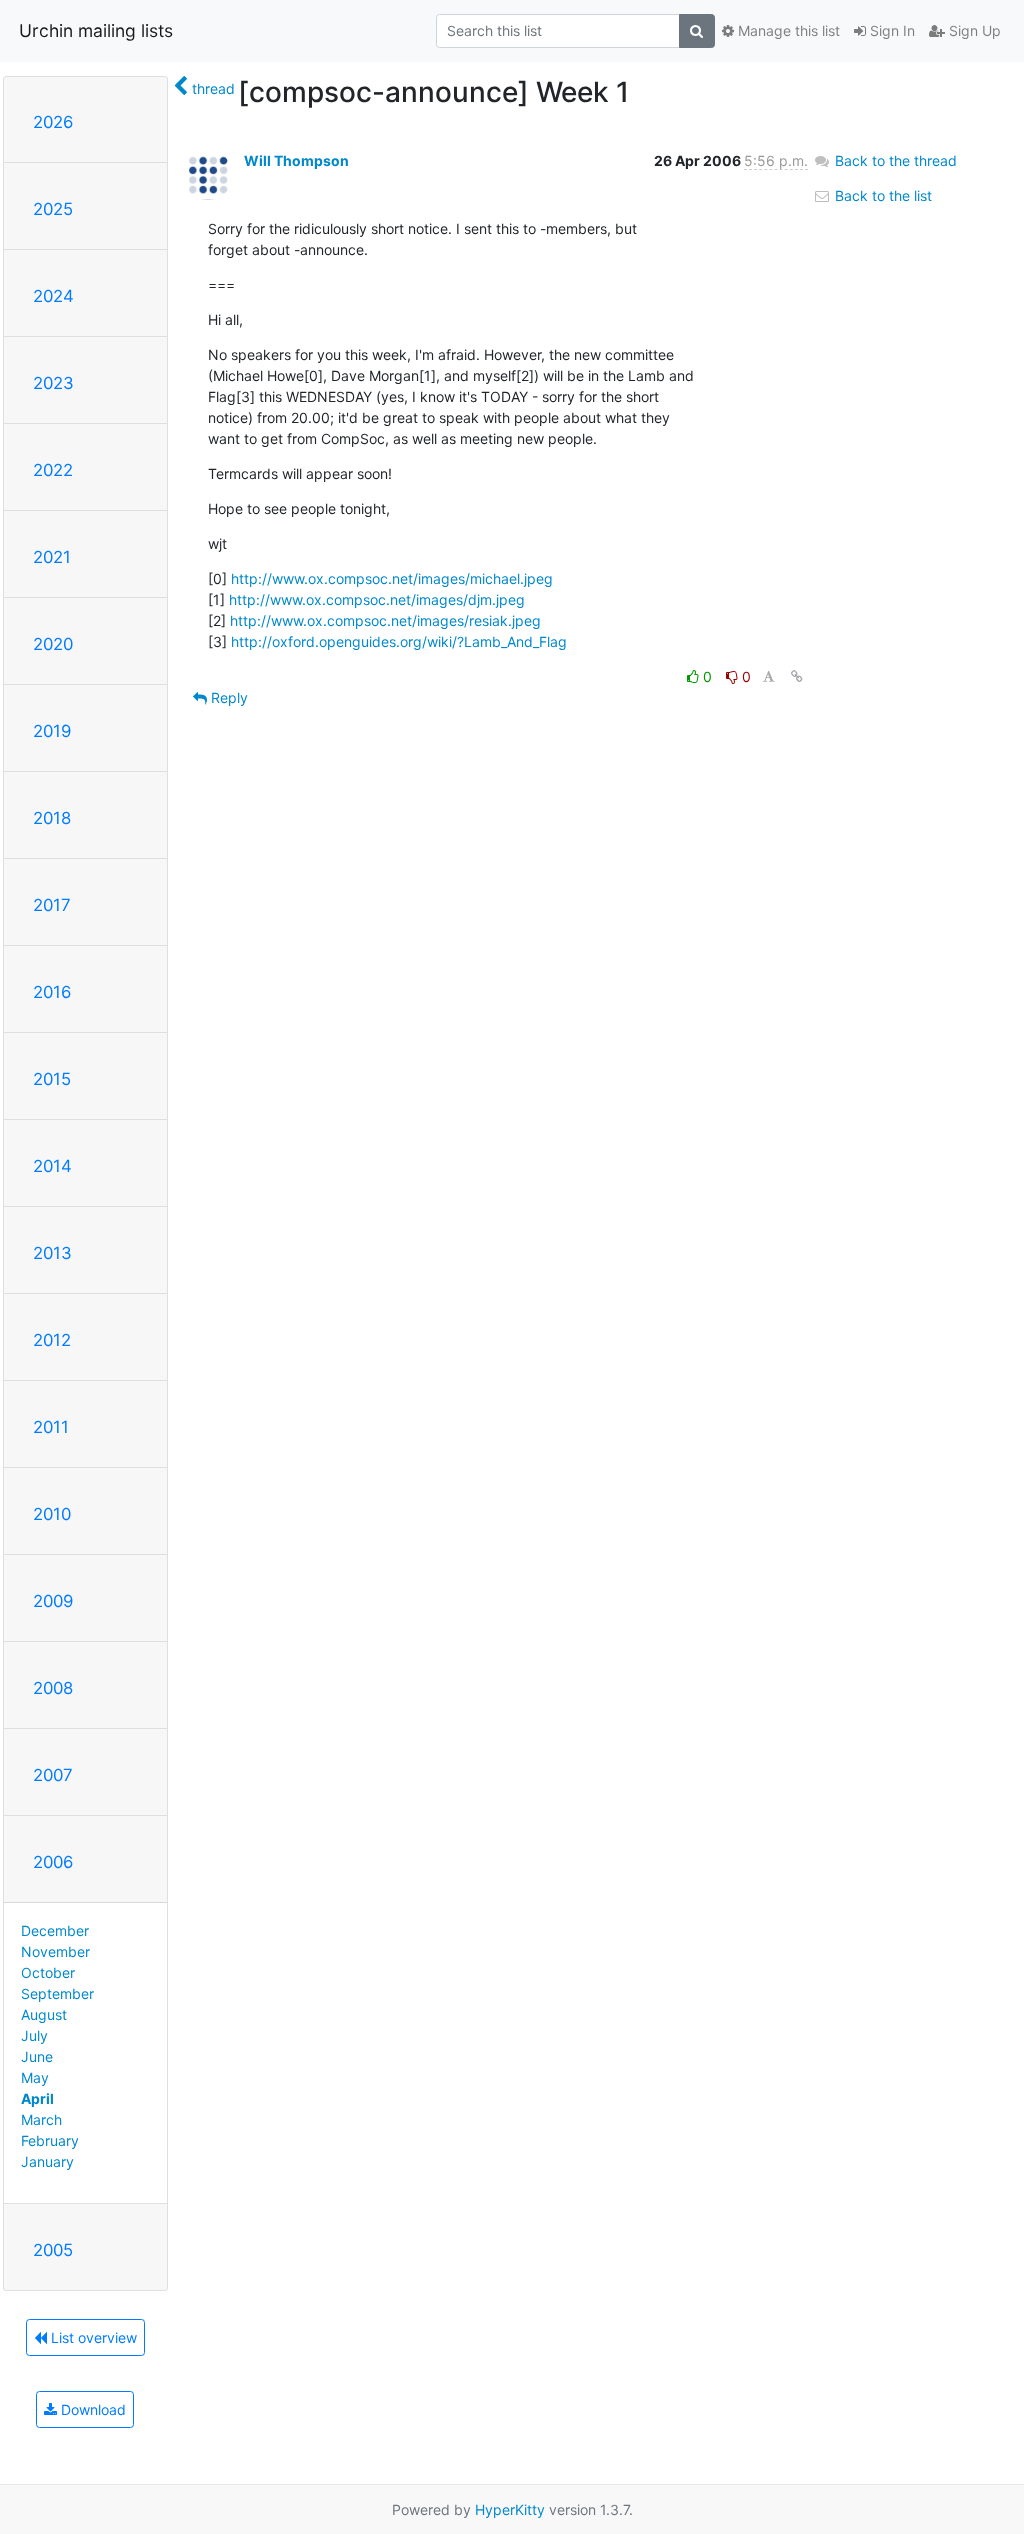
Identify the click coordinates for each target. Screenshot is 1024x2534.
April (37, 2098)
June (37, 2056)
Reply (227, 697)
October (48, 1972)
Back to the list (881, 195)
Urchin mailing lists (96, 30)
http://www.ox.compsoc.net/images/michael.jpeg (392, 578)
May (35, 2077)
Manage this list (787, 30)
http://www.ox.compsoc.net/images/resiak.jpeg (385, 620)
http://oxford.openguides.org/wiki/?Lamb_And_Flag (399, 641)
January (47, 2161)
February (50, 2140)
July (34, 2035)
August (44, 2014)
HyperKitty (510, 2509)
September (57, 1993)
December (55, 1930)
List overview (92, 2337)
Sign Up (973, 30)
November (55, 1951)
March (41, 2119)
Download (91, 2409)
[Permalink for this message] (797, 676)
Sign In (890, 30)
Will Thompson (296, 160)
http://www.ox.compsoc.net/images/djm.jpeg (377, 599)
